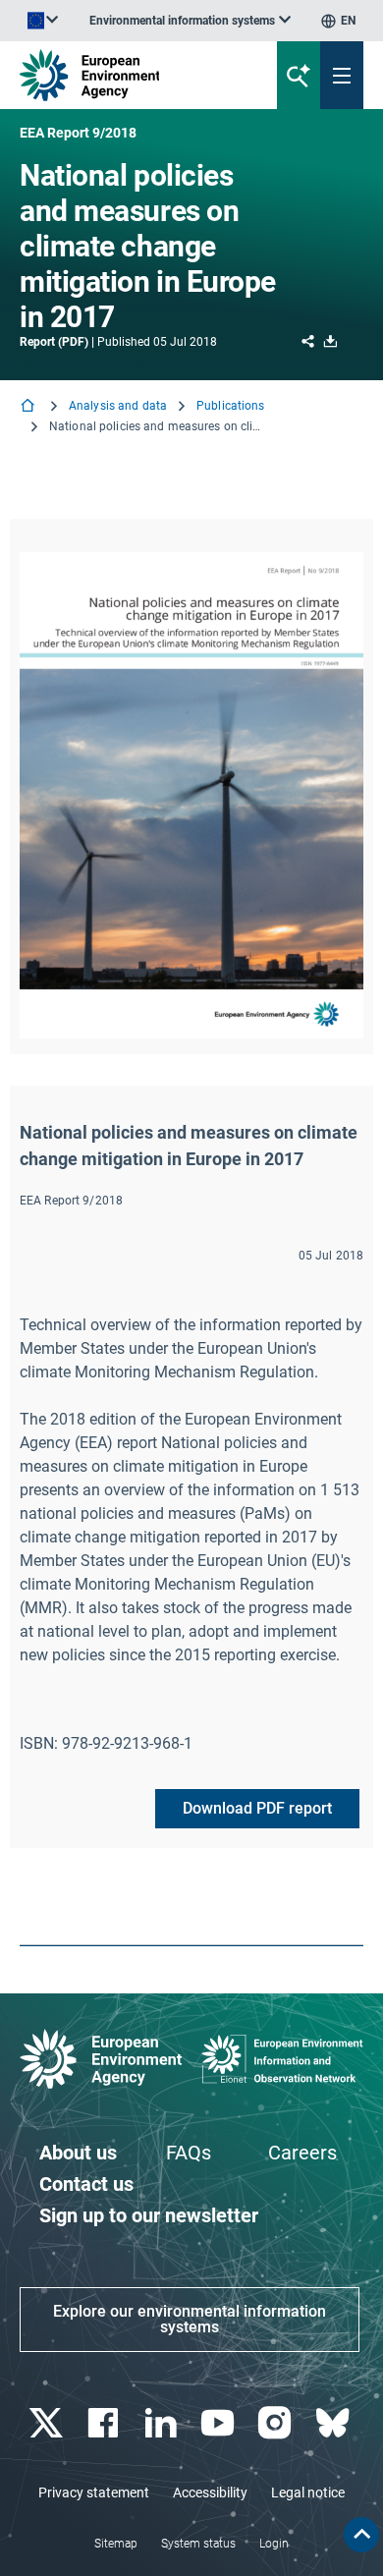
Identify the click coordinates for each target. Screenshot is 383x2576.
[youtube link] (220, 2423)
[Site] (129, 75)
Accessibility (210, 2492)
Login (274, 2544)
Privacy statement (94, 2492)
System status (198, 2544)
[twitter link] (49, 2423)
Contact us (86, 2184)
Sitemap (116, 2544)
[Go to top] (361, 2535)
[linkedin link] (163, 2423)
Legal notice (308, 2492)
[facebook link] (106, 2423)
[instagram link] (277, 2423)
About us (78, 2153)
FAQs (189, 2153)
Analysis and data (118, 406)
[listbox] (190, 21)
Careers (302, 2153)
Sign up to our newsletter (149, 2215)
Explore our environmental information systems (190, 2319)
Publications (230, 406)
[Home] (29, 407)
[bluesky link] (334, 2423)
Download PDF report (257, 1808)
